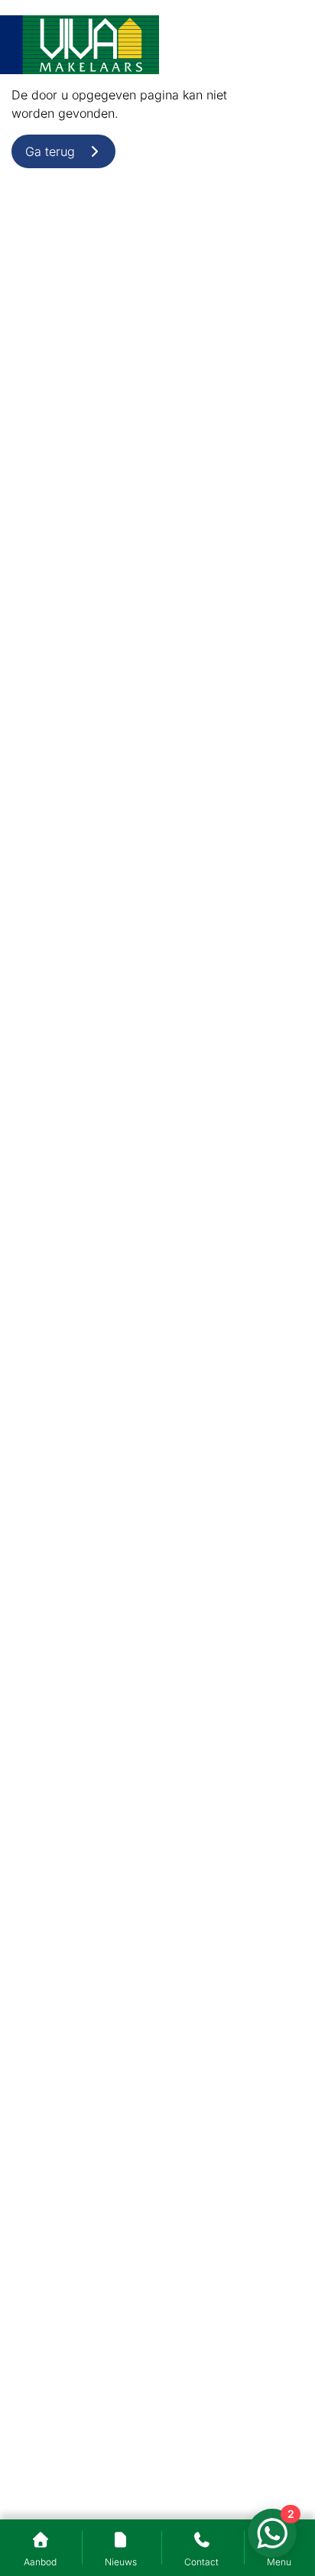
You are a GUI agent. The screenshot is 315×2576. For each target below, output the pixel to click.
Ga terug (56, 151)
